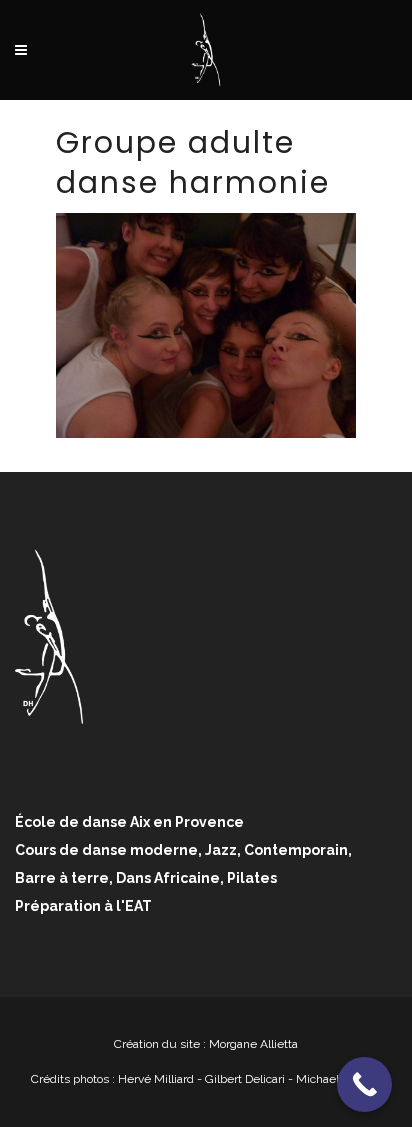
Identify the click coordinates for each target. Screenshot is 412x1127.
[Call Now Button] (364, 1084)
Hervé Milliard (156, 1079)
